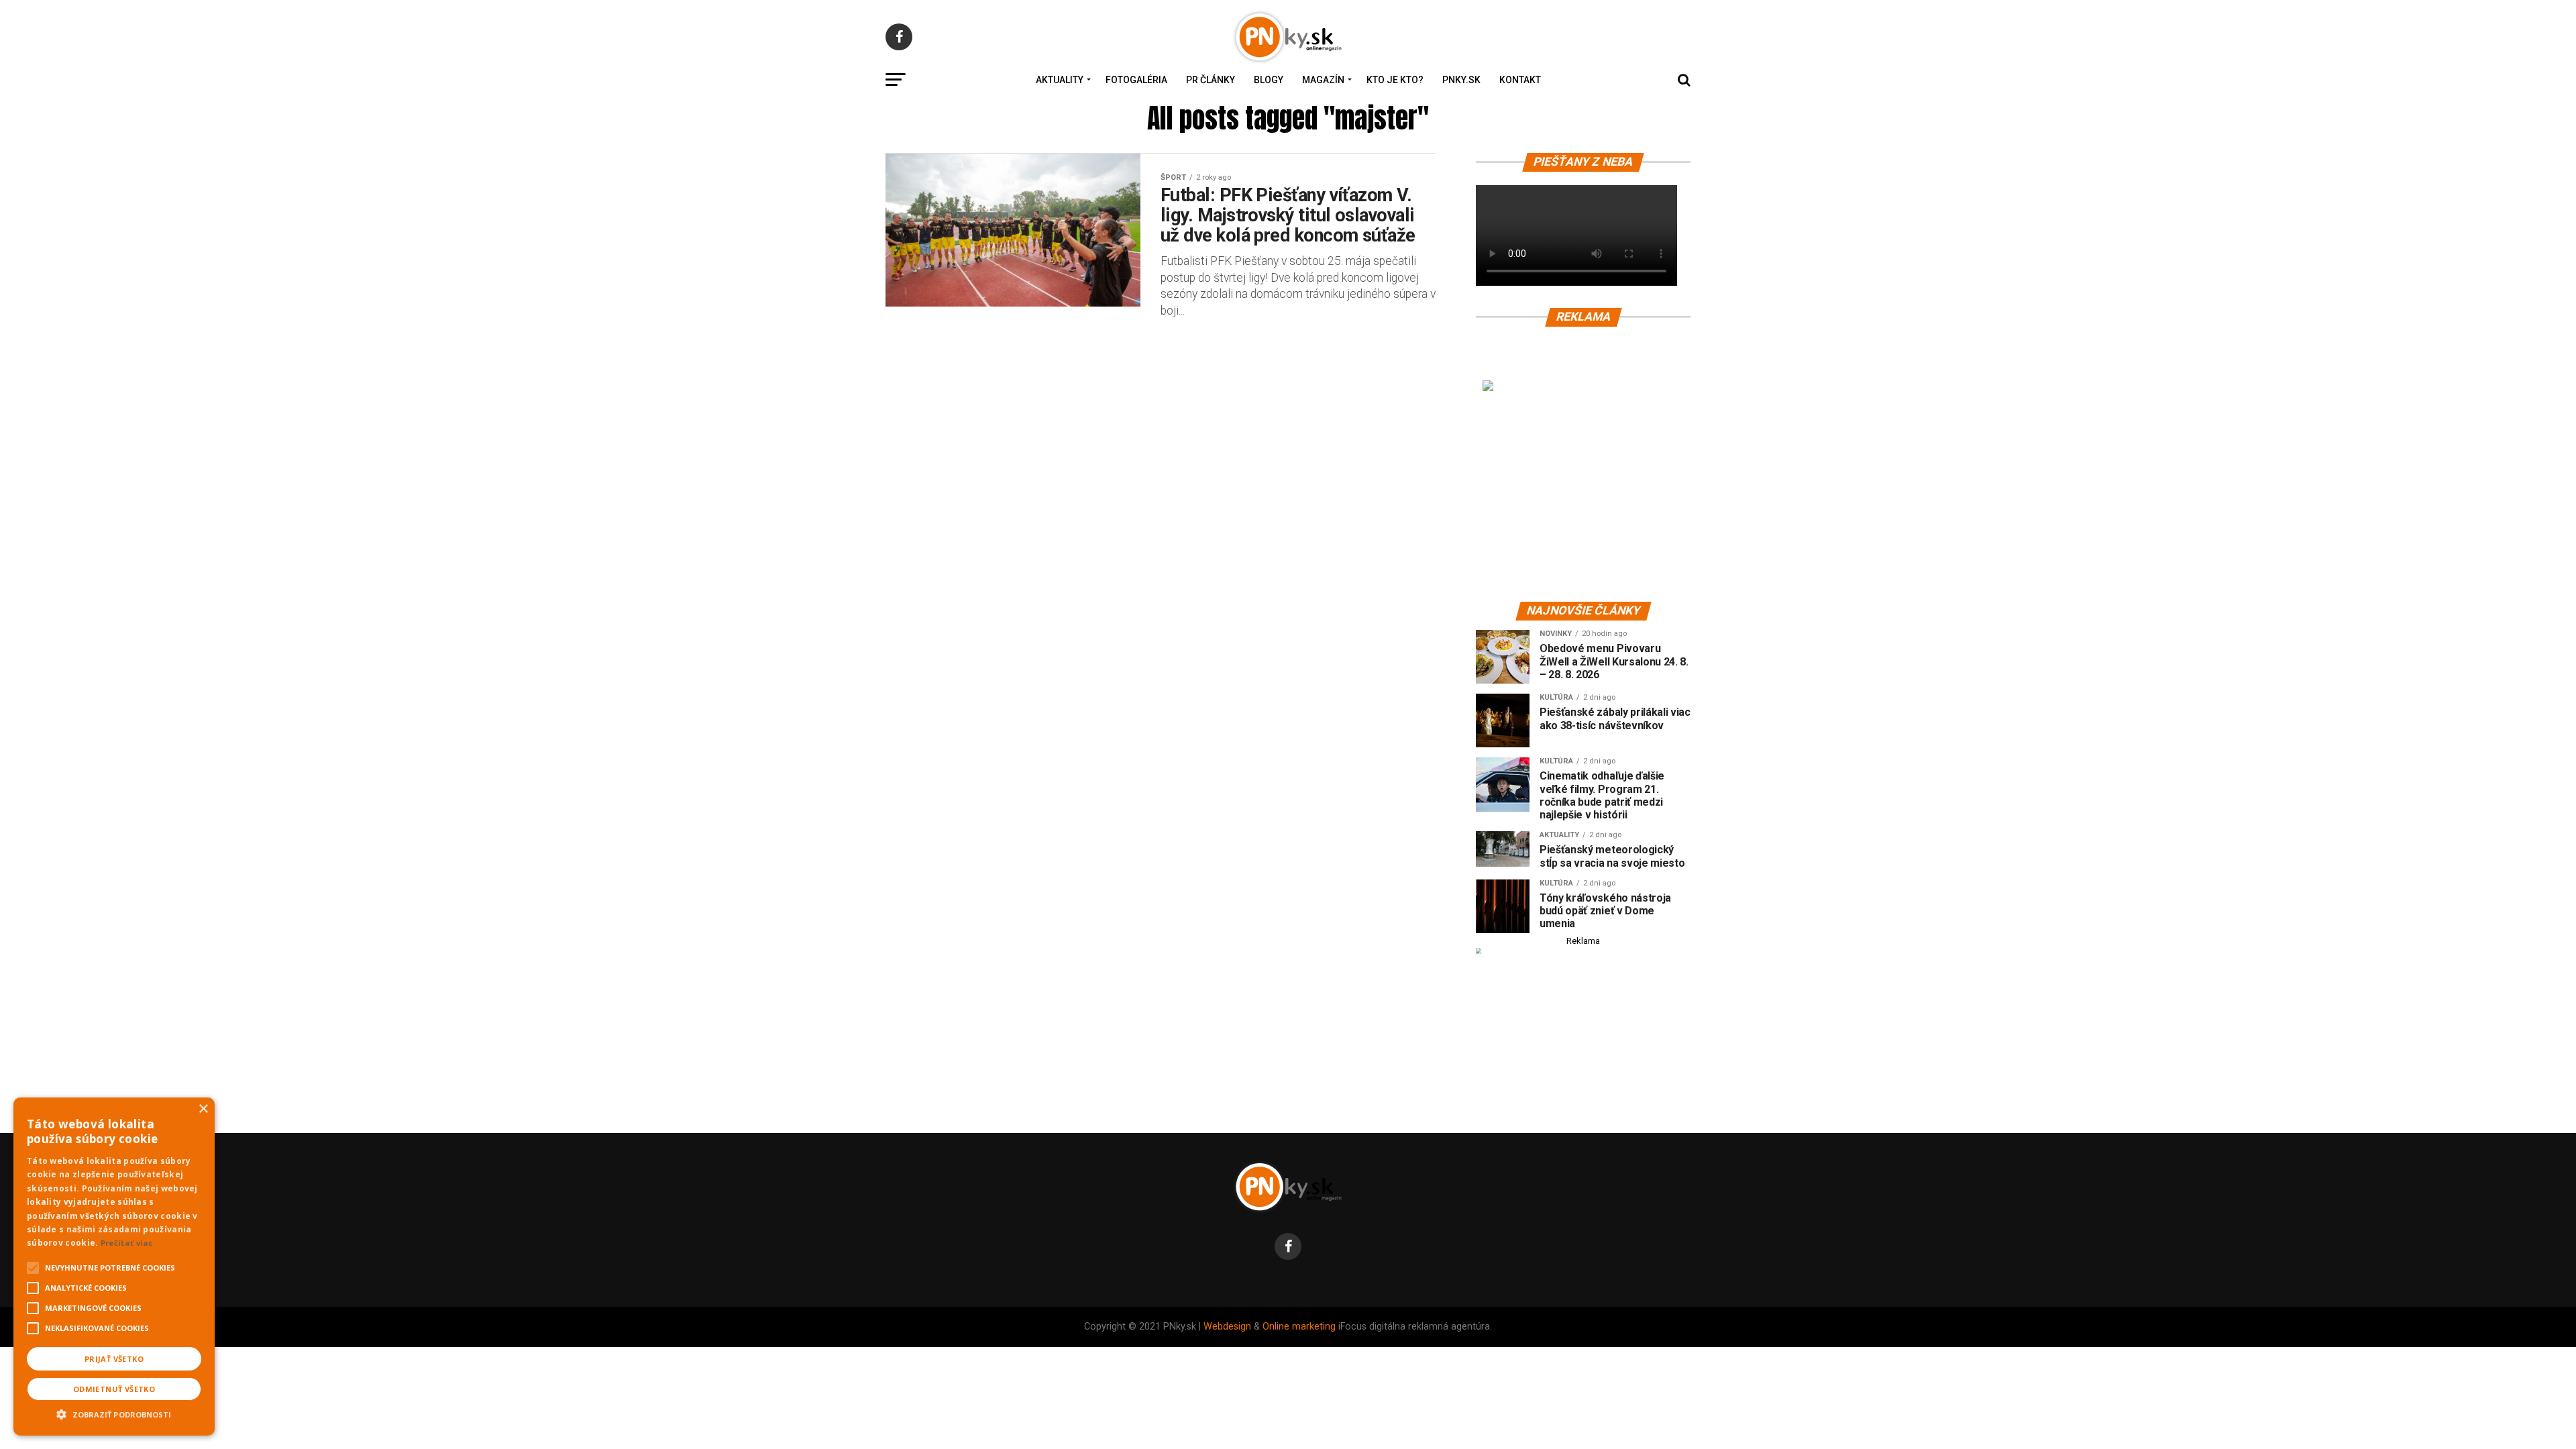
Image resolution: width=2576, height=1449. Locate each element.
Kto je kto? (1395, 80)
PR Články (1211, 80)
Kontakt (1520, 80)
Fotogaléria (1136, 80)
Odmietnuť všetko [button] (114, 1389)
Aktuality (1060, 80)
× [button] (203, 1109)
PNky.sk (1461, 80)
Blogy (1269, 80)
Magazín (1323, 80)
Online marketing (1299, 1327)
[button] (114, 1413)
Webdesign (1227, 1327)
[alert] (114, 1267)
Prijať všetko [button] (114, 1359)
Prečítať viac (127, 1243)
